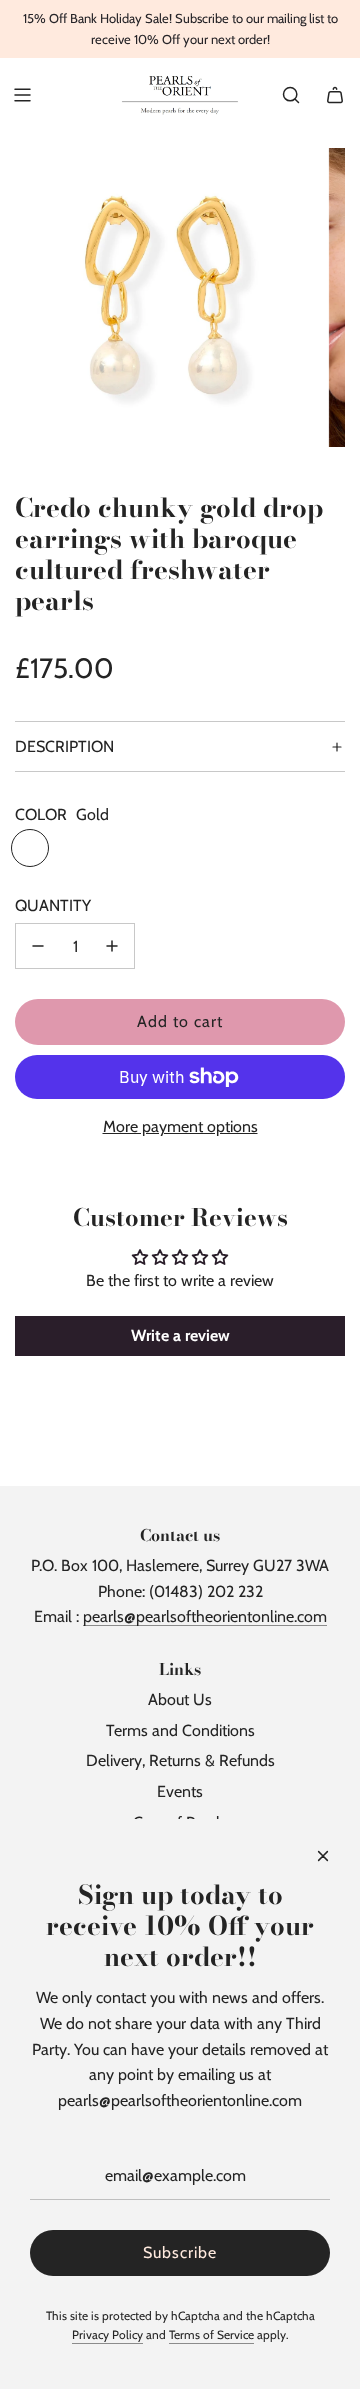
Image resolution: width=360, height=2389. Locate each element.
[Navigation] (22, 95)
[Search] (291, 95)
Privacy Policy (107, 2334)
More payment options (180, 1126)
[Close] (323, 1856)
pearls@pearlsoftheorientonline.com (205, 1616)
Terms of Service (211, 2334)
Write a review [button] (180, 1335)
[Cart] (335, 95)
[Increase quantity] (112, 946)
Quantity (53, 905)
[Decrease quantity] (38, 946)
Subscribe (180, 2252)
